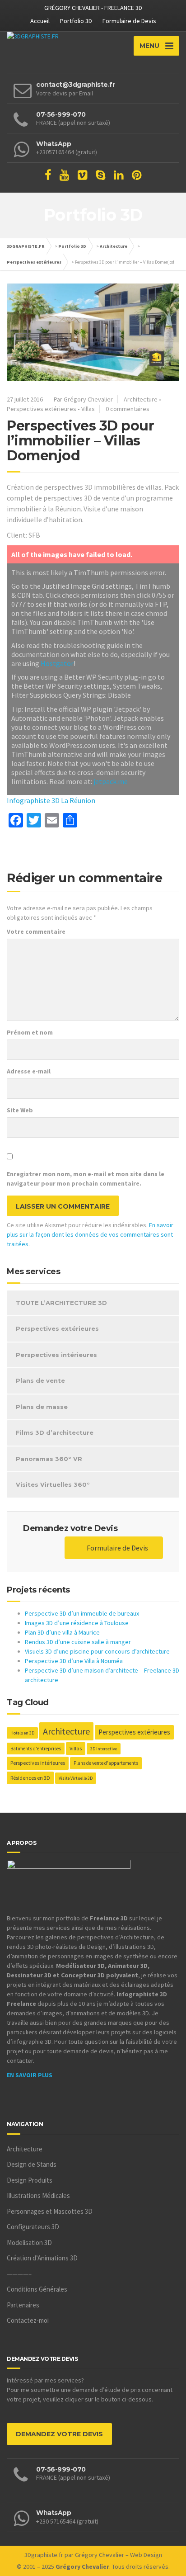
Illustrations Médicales (38, 2196)
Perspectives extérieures (34, 262)
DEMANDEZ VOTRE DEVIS (59, 2434)
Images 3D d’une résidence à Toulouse (77, 1623)
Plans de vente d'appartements (106, 1763)
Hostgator (57, 663)
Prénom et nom (30, 1032)
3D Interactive (104, 1749)
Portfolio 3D (76, 21)
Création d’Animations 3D (42, 2258)
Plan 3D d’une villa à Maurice (62, 1632)
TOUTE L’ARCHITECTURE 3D (61, 1303)
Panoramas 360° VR (49, 1459)
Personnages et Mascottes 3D (50, 2211)
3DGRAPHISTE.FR (26, 246)
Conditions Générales (37, 2289)
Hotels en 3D (22, 1733)
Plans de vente (40, 1380)
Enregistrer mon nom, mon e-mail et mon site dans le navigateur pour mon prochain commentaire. (86, 1179)
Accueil (40, 21)
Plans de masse (42, 1407)
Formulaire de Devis (129, 21)
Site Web (20, 1110)
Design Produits (30, 2180)
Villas (88, 409)
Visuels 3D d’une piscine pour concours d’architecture (97, 1651)
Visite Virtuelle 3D (76, 1778)
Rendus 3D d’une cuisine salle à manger (78, 1642)
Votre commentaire (36, 931)
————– (19, 2274)
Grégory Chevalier (100, 2555)
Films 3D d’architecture (55, 1432)
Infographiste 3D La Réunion (51, 800)
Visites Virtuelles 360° (53, 1484)
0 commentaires (128, 409)
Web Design (146, 2555)
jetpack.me (111, 781)
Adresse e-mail (29, 1071)
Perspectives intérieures (56, 1355)
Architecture (114, 246)
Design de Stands (32, 2164)
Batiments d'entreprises (36, 1749)
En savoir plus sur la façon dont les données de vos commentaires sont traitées (90, 1234)
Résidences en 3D (30, 1778)
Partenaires (23, 2305)
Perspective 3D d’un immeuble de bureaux (82, 1613)
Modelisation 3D (29, 2243)
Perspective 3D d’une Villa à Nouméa (74, 1661)
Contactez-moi (28, 2320)
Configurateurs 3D (33, 2227)
